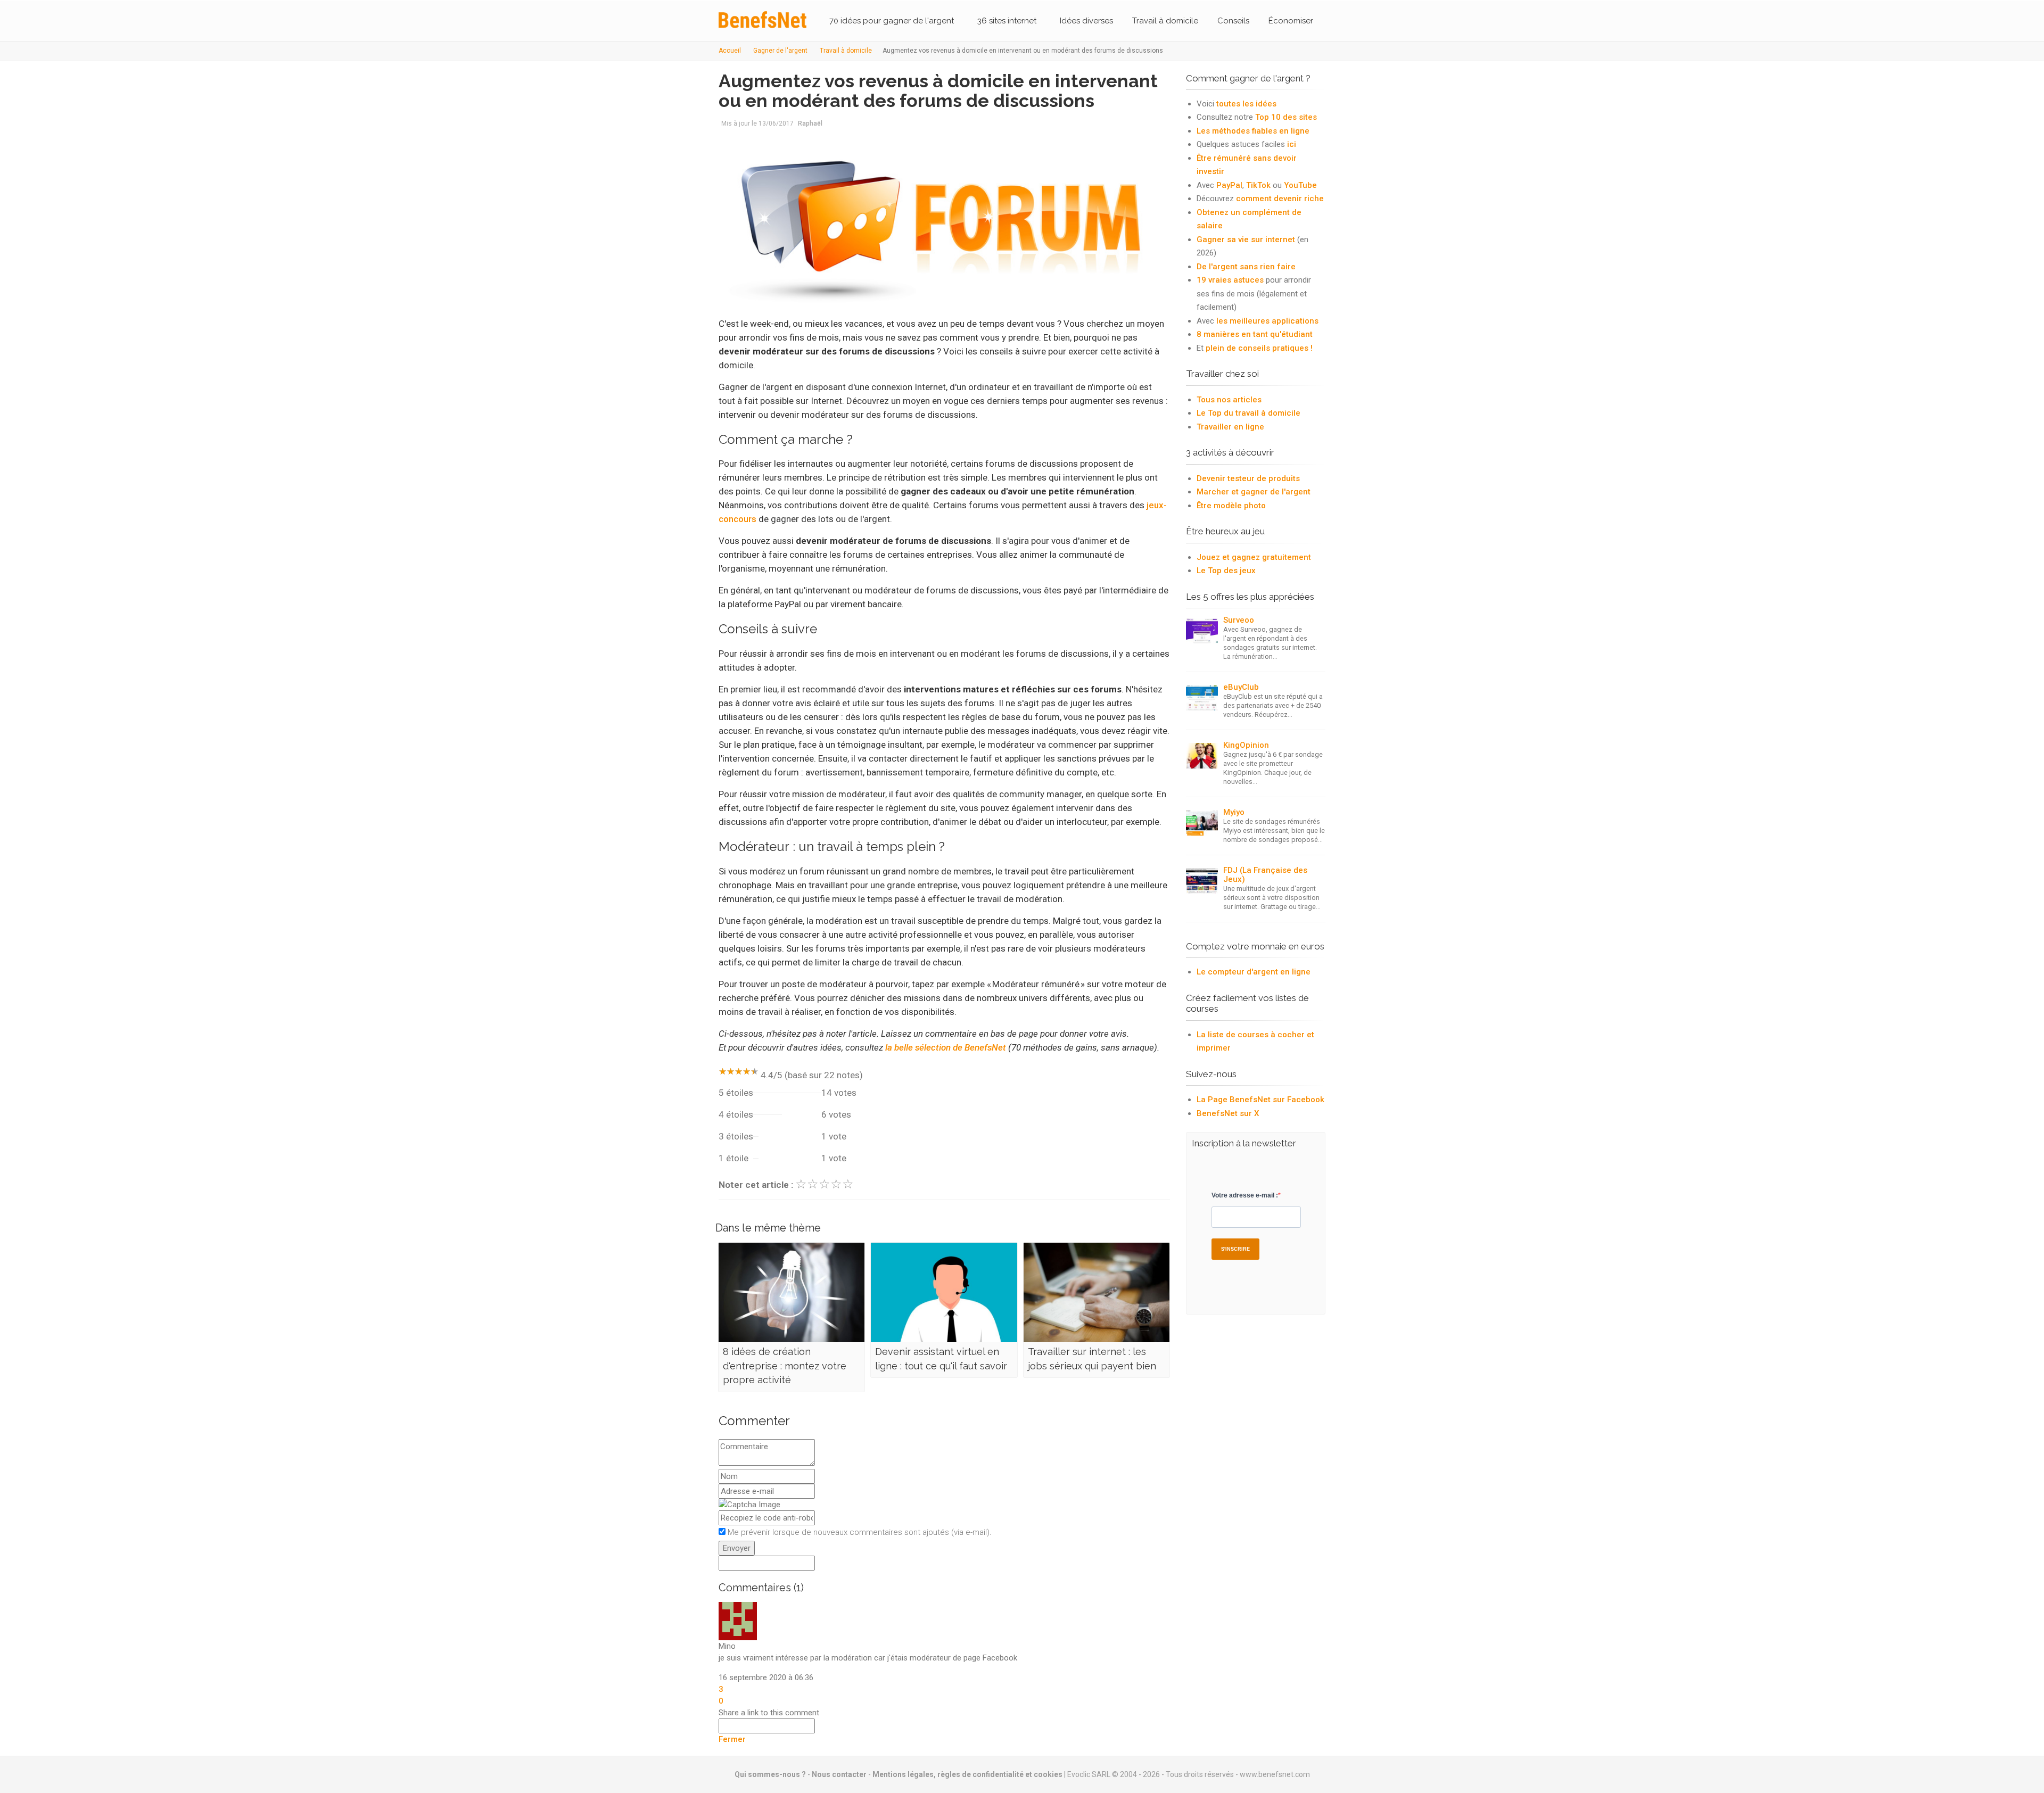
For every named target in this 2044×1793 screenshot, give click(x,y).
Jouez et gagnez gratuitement (1254, 557)
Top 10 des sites (1286, 117)
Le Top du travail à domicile (1248, 413)
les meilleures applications (1267, 321)
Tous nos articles (1229, 400)
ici (1292, 144)
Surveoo (1239, 620)
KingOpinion (1246, 745)
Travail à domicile (1165, 21)
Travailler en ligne (1230, 427)
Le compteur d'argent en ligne (1254, 972)
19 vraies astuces (1230, 280)
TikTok (1258, 185)
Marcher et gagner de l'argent (1254, 492)
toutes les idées (1246, 104)
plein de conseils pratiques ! (1259, 348)
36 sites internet (1007, 21)
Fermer (732, 1739)
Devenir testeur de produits (1248, 478)
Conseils (1233, 21)
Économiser (1291, 21)
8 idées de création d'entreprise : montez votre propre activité (785, 1366)
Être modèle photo (1231, 506)
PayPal (1229, 185)
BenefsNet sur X (1228, 1113)
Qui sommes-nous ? (770, 1774)
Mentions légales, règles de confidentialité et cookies (967, 1774)
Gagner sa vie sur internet (1246, 239)
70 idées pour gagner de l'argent (892, 21)
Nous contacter (839, 1774)
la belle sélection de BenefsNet (946, 1047)
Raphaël (810, 123)
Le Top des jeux (1226, 571)
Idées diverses (1086, 21)
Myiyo (1234, 812)
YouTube (1300, 185)
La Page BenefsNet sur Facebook (1260, 1100)
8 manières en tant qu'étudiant (1255, 334)
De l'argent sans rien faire (1246, 267)
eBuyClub (1241, 687)
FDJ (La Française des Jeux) (1265, 875)
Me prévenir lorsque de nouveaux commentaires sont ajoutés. (860, 1532)
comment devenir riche (1280, 199)
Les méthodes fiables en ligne (1253, 131)
